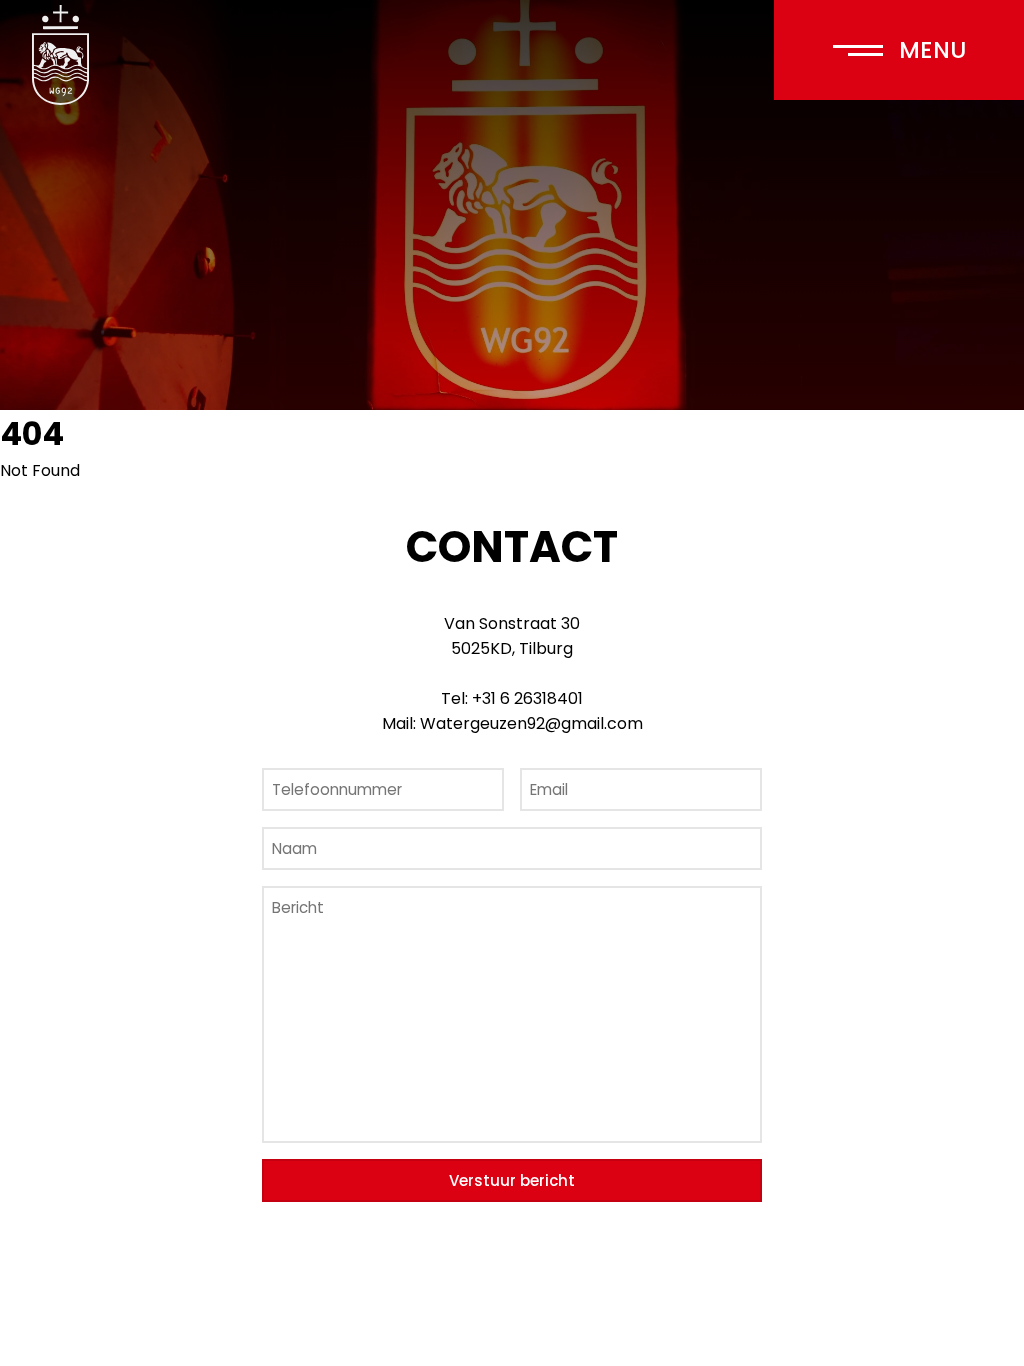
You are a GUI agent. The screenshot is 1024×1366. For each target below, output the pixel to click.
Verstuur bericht (512, 1180)
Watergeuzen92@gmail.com (531, 723)
